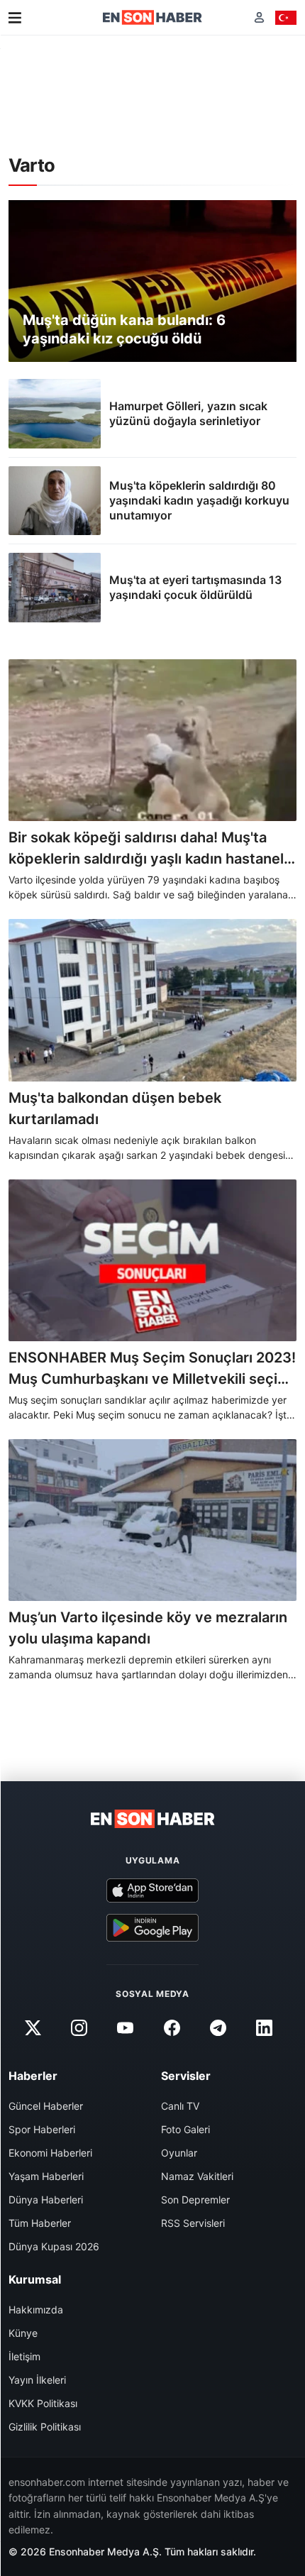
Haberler (33, 2076)
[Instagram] (79, 2028)
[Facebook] (172, 2028)
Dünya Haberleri (46, 2200)
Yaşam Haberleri (46, 2176)
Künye (23, 2333)
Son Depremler (195, 2200)
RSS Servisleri (193, 2223)
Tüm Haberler (40, 2223)
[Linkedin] (264, 2028)
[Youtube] (126, 2028)
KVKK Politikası (43, 2403)
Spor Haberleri (42, 2129)
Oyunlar (179, 2153)
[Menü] (15, 18)
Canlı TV (180, 2106)
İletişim (24, 2356)
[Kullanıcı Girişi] (259, 17)
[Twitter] (33, 2028)
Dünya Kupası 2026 (54, 2246)
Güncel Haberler (46, 2106)
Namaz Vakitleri (197, 2176)
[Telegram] (218, 2028)
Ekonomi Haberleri (50, 2153)
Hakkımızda (36, 2310)
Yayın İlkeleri (37, 2380)
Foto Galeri (185, 2129)
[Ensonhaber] (152, 17)
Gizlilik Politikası (45, 2427)
